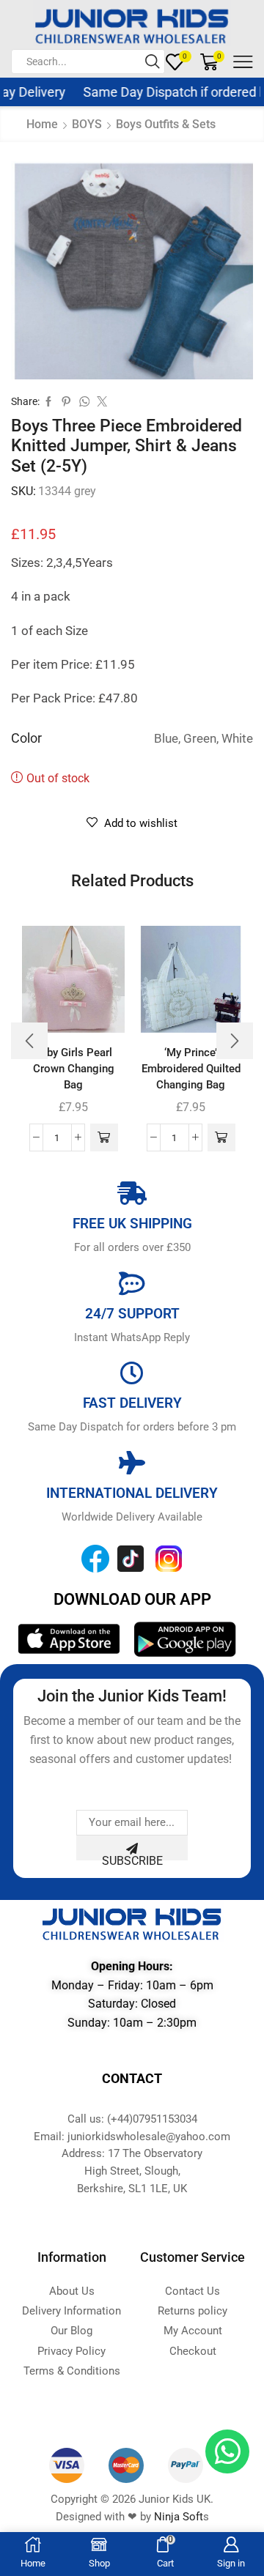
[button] (104, 1137)
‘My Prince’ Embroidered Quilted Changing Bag (191, 1069)
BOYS (87, 124)
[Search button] (153, 62)
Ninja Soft (179, 2517)
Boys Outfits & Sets (166, 124)
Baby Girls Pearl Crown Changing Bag (74, 1069)
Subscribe (132, 1857)
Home (42, 124)
